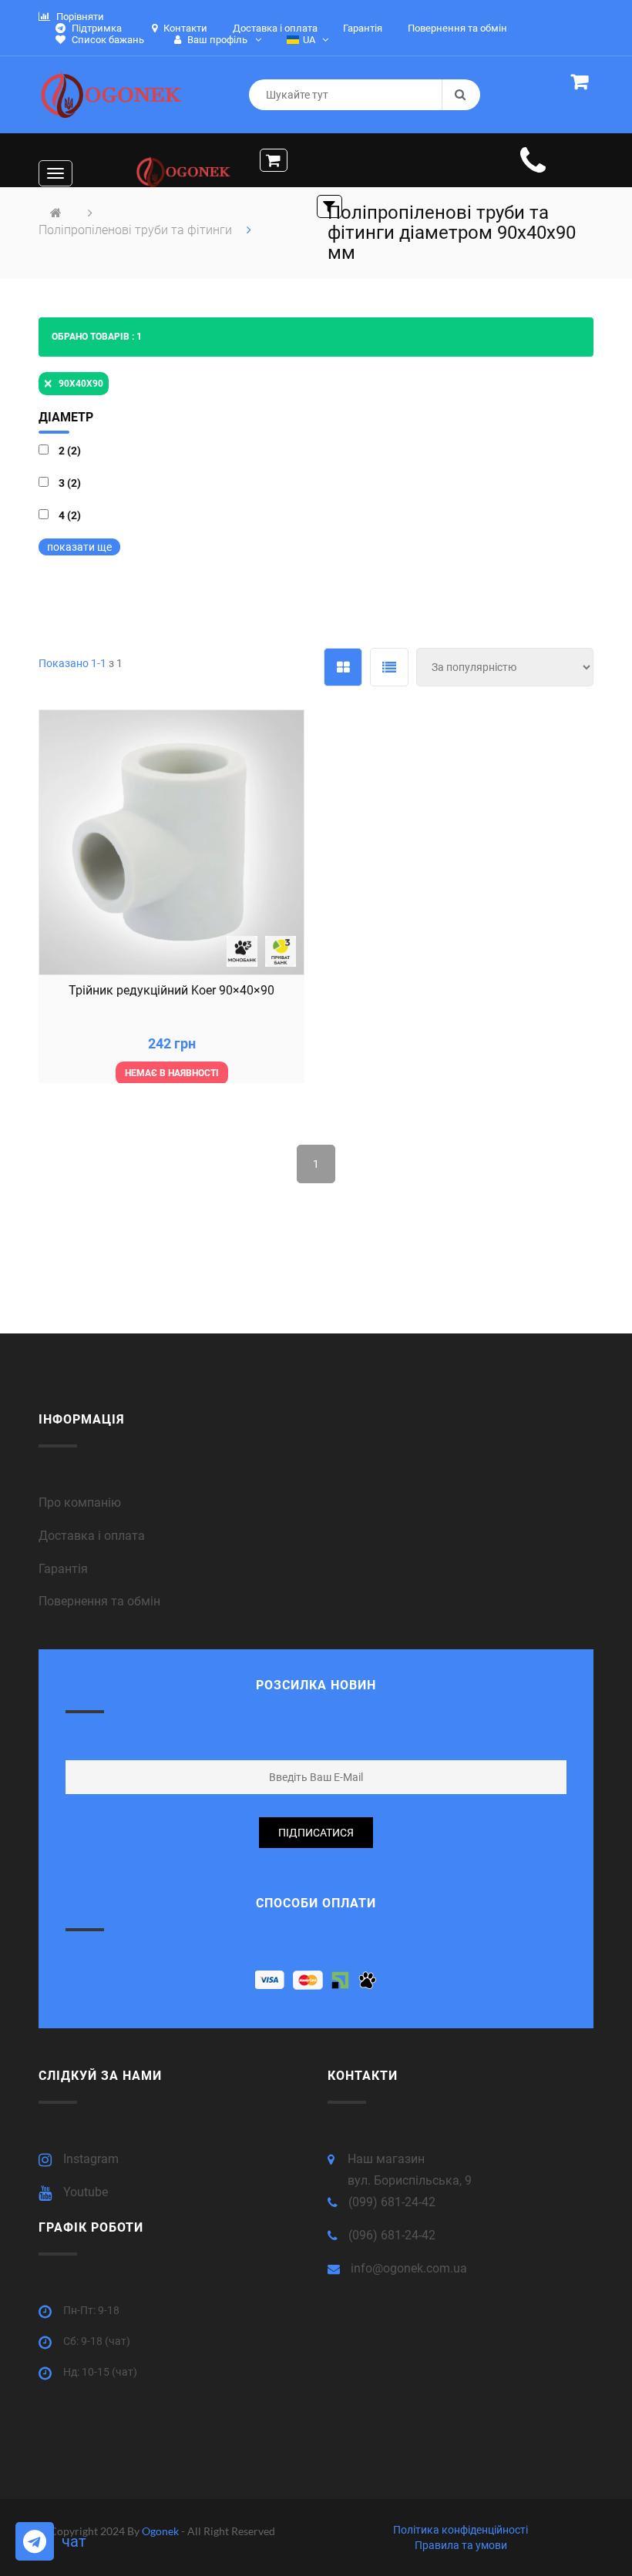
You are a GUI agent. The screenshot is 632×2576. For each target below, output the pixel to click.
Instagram (91, 2159)
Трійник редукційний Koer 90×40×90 (171, 990)
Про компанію (80, 1503)
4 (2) (70, 515)
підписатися (316, 1833)
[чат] (35, 2541)
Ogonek (161, 2531)
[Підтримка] (533, 169)
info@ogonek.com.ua (409, 2268)
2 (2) (70, 451)
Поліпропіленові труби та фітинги (137, 230)
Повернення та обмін (99, 1601)
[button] (582, 84)
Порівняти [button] (79, 17)
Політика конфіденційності (461, 2530)
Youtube (86, 2192)
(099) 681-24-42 (392, 2202)
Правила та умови (461, 2545)
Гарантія (63, 1569)
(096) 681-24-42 (392, 2235)
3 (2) (70, 483)
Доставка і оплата (92, 1536)
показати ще (79, 547)
